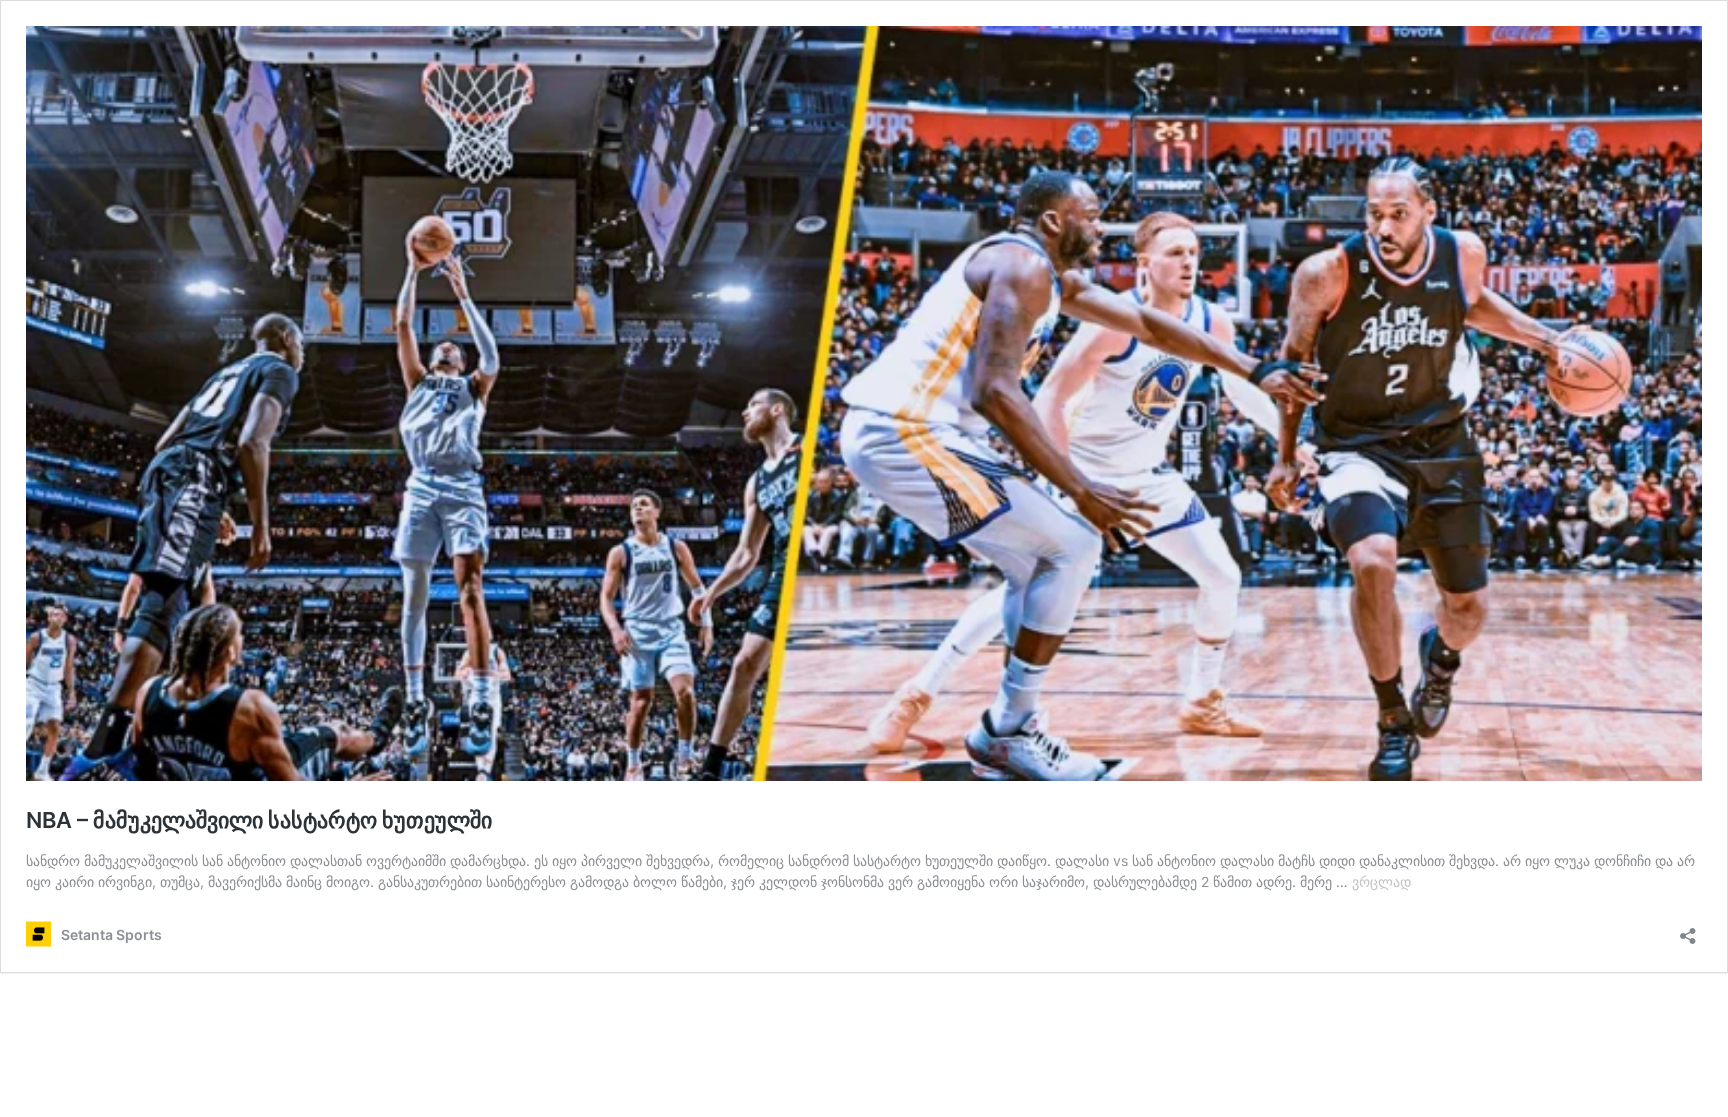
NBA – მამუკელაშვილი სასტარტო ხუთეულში (259, 820)
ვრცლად (1381, 881)
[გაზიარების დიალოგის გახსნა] (1688, 929)
